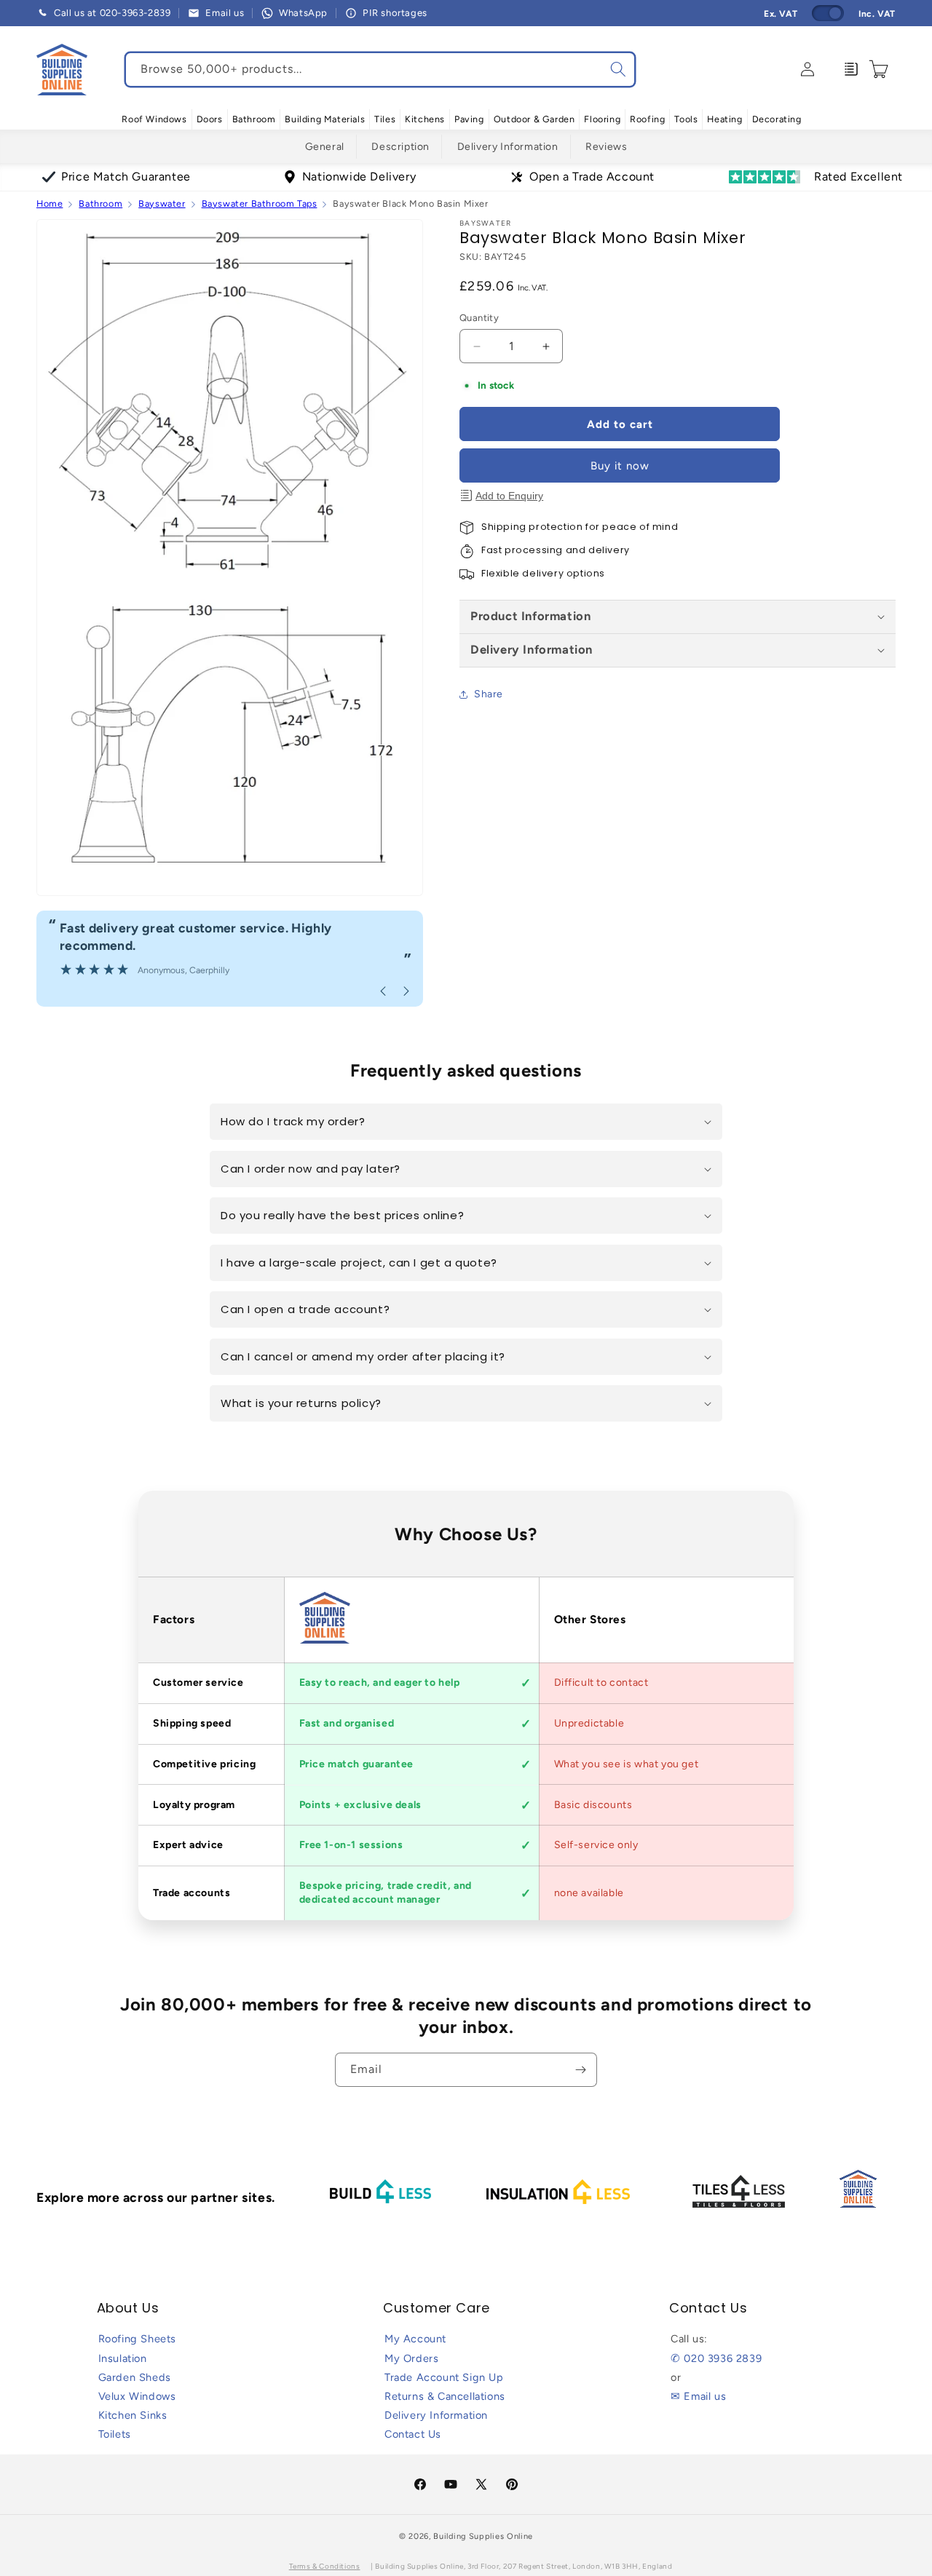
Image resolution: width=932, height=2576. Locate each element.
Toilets (115, 2434)
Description (400, 147)
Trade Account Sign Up (444, 2377)
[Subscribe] (580, 2070)
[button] (154, 119)
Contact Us (413, 2434)
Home (50, 203)
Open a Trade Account (592, 177)
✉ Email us (698, 2396)
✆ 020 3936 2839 (716, 2358)
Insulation (123, 2358)
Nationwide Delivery (359, 177)
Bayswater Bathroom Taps (260, 203)
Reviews (606, 147)
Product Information (530, 616)
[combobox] (380, 70)
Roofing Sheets (137, 2339)
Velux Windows (137, 2396)
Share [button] (489, 694)
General (325, 147)
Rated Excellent (858, 177)
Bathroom (100, 203)
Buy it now (620, 466)
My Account (415, 2339)
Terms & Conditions (325, 2566)
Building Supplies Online (483, 2536)
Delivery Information (508, 147)
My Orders (411, 2358)
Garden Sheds (135, 2377)
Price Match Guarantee (126, 177)
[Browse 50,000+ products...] (618, 69)
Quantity (479, 318)
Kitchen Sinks (133, 2415)
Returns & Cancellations (445, 2396)
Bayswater (162, 203)
